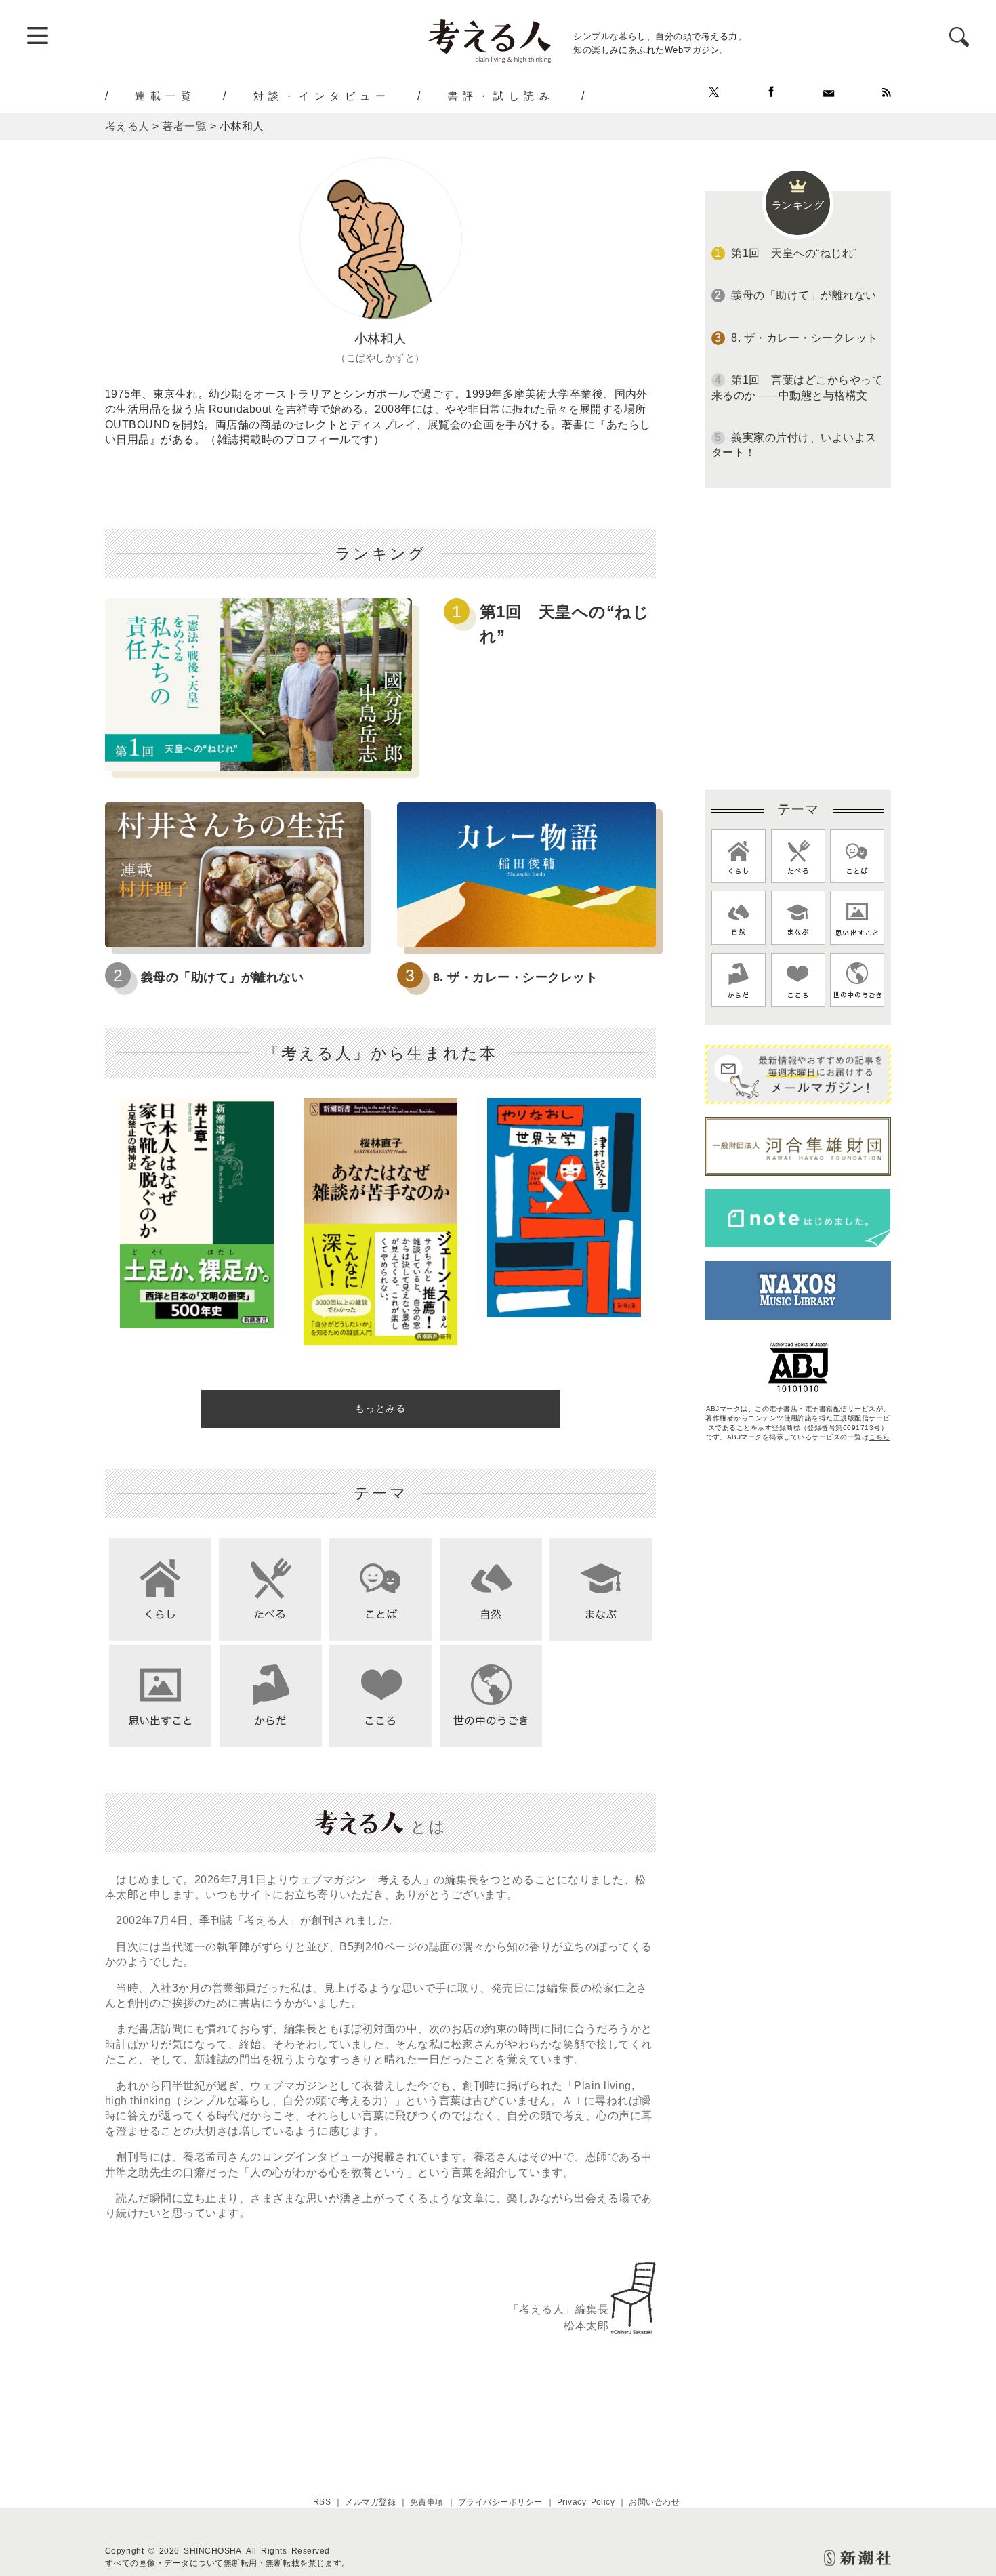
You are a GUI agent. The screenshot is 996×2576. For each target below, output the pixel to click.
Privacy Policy (586, 2502)
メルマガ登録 (370, 2502)
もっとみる (380, 1408)
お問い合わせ (654, 2502)
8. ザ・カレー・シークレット (515, 977)
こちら (879, 1437)
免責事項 (427, 2502)
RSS (322, 2502)
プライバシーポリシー (500, 2502)
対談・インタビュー (322, 96)
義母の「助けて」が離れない (222, 977)
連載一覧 (165, 96)
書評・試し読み (501, 96)
